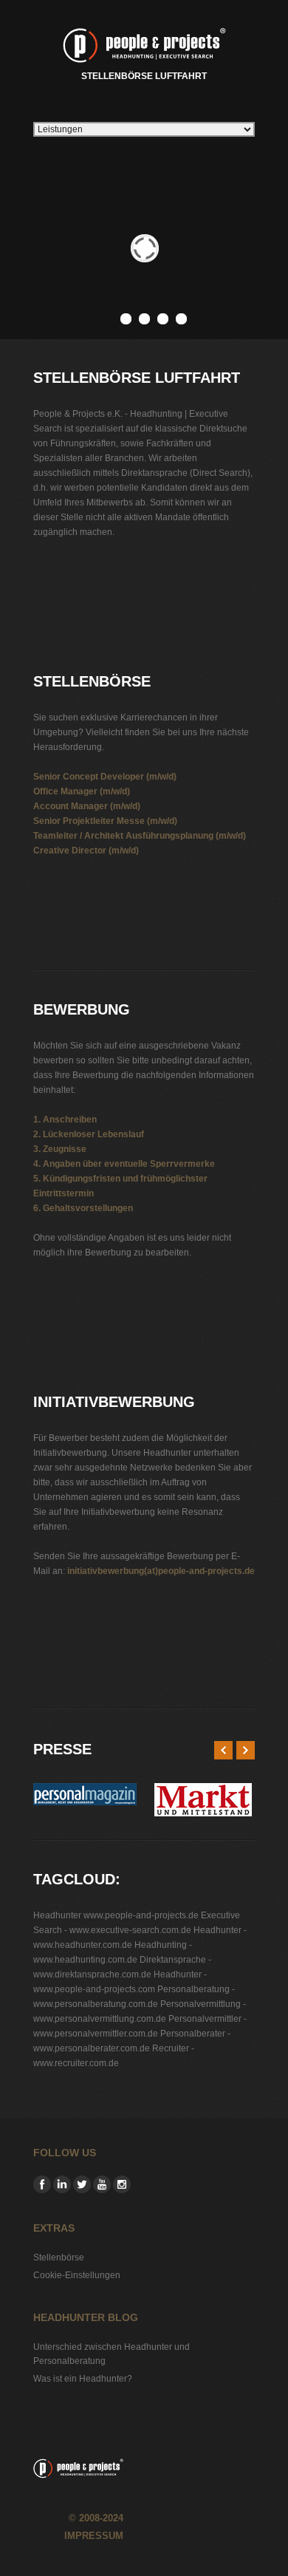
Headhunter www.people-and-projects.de (116, 1915)
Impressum (94, 2536)
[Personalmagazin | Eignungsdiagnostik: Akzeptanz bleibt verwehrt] (85, 1790)
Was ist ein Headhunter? (83, 2379)
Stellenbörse (59, 2258)
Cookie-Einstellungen (77, 2275)
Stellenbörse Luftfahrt (144, 76)
